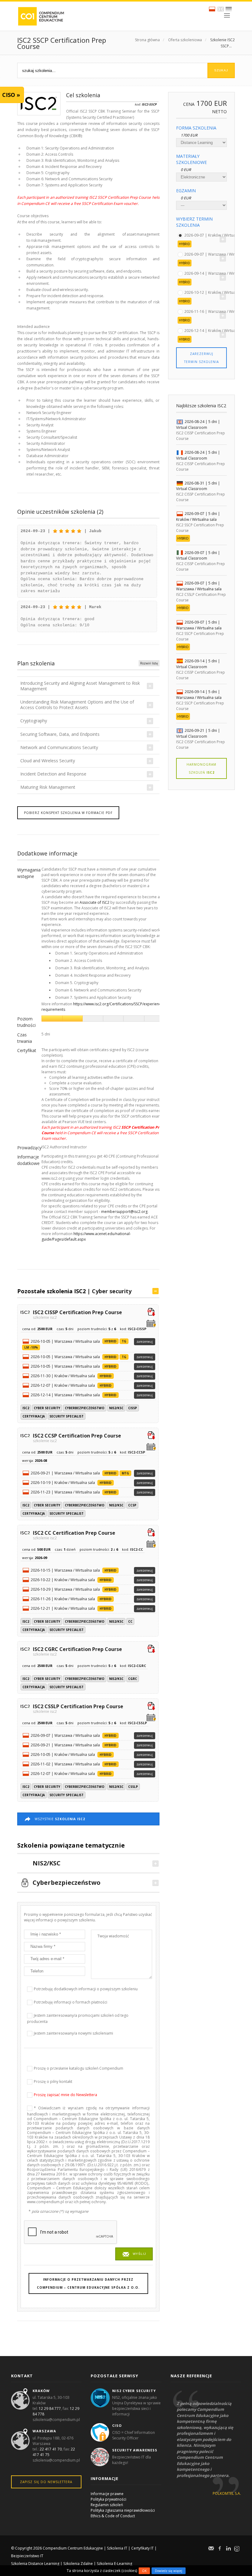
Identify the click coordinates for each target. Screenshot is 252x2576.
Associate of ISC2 (94, 902)
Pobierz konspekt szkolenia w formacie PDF (68, 813)
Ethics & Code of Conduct (113, 2516)
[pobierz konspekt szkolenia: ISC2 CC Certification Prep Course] (151, 1533)
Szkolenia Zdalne (78, 2564)
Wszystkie (60, 1819)
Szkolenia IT (117, 2548)
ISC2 (26, 1408)
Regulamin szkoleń (107, 2505)
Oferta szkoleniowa (185, 40)
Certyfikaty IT (142, 2548)
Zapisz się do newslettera (46, 2482)
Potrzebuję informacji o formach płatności (71, 2002)
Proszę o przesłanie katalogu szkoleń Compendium (79, 2068)
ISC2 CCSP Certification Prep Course (77, 1438)
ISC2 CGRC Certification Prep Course (77, 1651)
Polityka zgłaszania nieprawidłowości (123, 2510)
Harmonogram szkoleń (201, 768)
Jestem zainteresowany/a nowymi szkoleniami (73, 2033)
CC (130, 1621)
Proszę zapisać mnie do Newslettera (65, 2095)
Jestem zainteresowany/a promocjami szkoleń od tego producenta (78, 2018)
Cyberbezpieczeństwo (85, 1408)
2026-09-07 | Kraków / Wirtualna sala (217, 235)
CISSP (133, 1408)
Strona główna (147, 40)
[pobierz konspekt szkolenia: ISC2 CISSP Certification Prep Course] (151, 1313)
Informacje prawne (107, 2494)
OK (144, 2571)
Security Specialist (67, 1416)
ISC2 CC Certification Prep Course (74, 1535)
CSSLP (133, 1787)
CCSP (132, 1505)
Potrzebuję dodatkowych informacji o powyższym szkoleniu (86, 1989)
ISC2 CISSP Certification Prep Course (77, 1314)
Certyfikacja (34, 1416)
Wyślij (139, 2254)
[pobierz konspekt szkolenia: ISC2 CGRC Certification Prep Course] (151, 1649)
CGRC (133, 1679)
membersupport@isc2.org (124, 1212)
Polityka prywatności (108, 2499)
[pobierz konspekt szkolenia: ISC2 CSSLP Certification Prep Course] (151, 1707)
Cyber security (112, 1291)
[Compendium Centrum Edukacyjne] (41, 16)
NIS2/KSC (116, 1408)
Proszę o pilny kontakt (53, 2082)
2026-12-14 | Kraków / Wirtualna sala (217, 330)
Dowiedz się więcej (169, 2571)
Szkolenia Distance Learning (35, 2564)
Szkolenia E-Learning (114, 2564)
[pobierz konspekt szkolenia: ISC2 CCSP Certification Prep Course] (151, 1436)
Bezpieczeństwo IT (27, 2556)
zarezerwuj (145, 1342)
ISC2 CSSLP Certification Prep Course (78, 1708)
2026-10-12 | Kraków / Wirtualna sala (217, 292)
